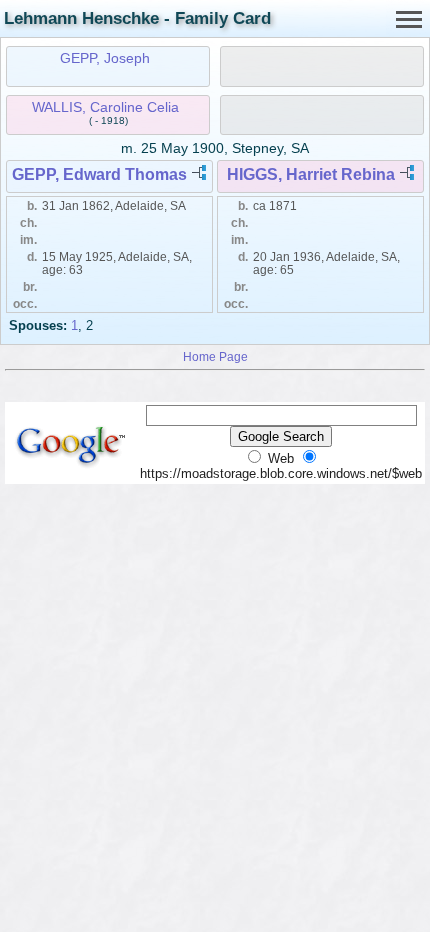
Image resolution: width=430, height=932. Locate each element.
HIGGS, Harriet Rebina (311, 174)
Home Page (215, 356)
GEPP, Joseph (105, 58)
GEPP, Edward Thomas (99, 174)
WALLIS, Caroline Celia (105, 107)
